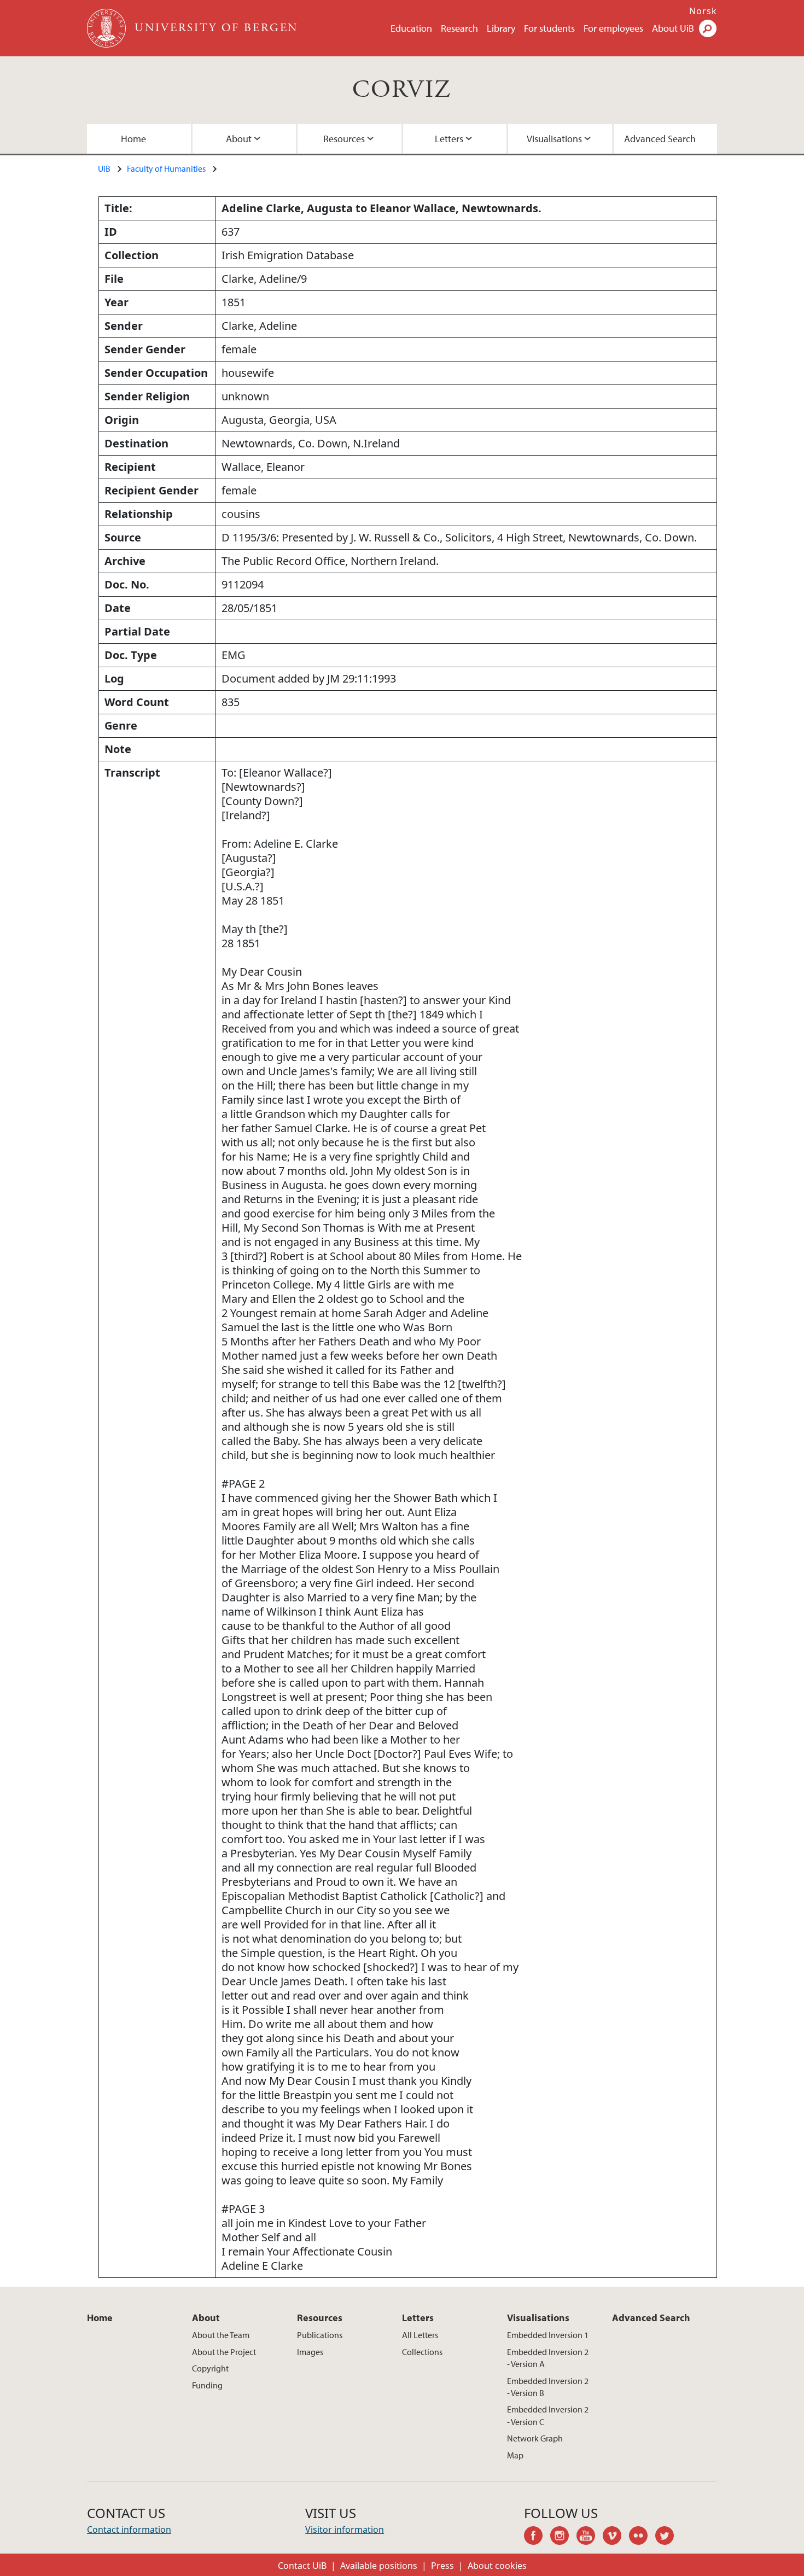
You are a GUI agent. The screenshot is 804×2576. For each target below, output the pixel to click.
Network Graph (535, 2438)
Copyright (210, 2368)
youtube (590, 2537)
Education (411, 28)
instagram (563, 2537)
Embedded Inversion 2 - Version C (548, 2415)
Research (459, 28)
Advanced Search (660, 139)
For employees (613, 28)
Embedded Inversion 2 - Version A (548, 2358)
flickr (642, 2537)
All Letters (420, 2335)
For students (549, 28)
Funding (207, 2385)
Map (515, 2455)
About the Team (221, 2335)
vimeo (616, 2537)
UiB (104, 168)
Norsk (703, 11)
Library (501, 28)
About (239, 139)
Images (310, 2352)
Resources (344, 139)
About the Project (224, 2352)
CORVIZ (402, 90)
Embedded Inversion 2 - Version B (548, 2387)
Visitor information (345, 2530)
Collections (422, 2352)
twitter (668, 2537)
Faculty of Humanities (166, 168)
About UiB (673, 28)
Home (133, 139)
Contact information (129, 2530)
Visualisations (554, 139)
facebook (537, 2537)
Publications (320, 2335)
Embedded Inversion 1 (548, 2335)
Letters (449, 139)
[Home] (107, 28)
